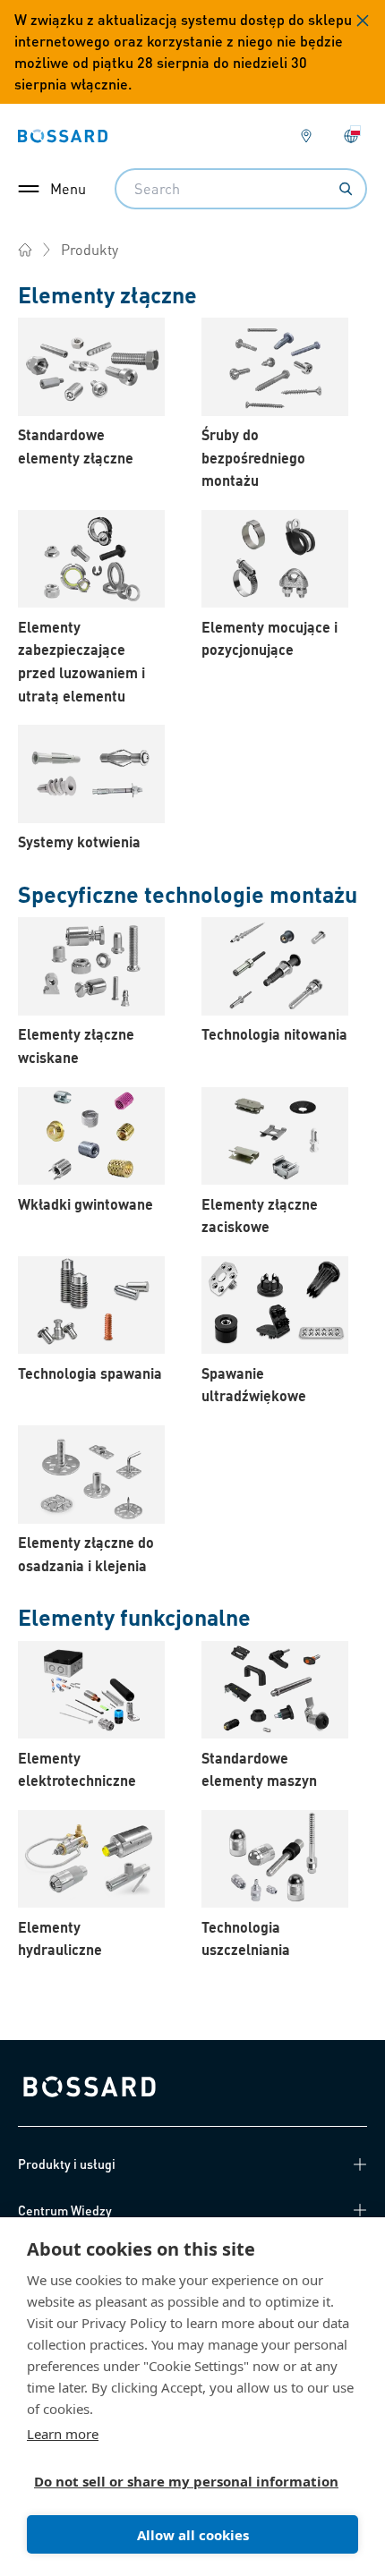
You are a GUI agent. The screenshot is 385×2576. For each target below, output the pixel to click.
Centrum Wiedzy (65, 2210)
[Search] (346, 189)
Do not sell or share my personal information (185, 2481)
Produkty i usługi (67, 2164)
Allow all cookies (193, 2535)
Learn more (63, 2434)
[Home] (25, 250)
